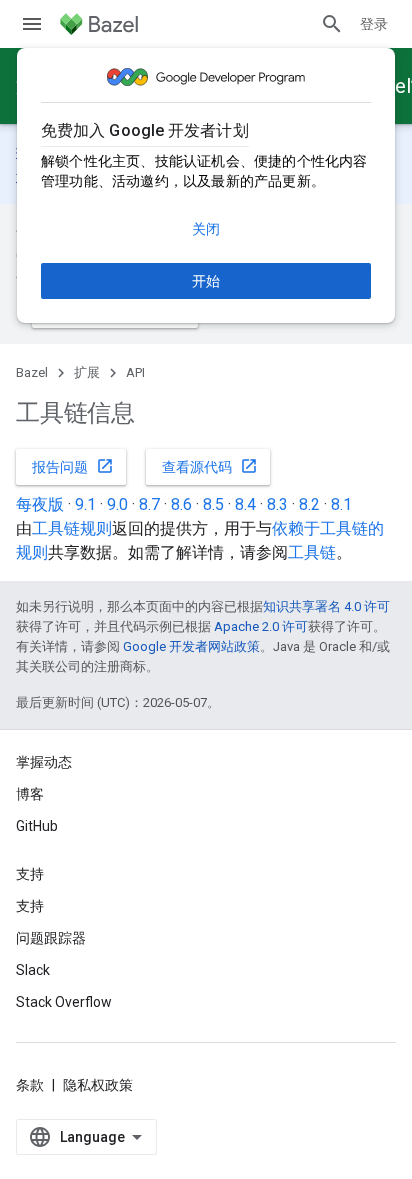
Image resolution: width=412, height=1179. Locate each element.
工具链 (312, 552)
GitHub (37, 826)
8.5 (213, 504)
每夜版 (40, 504)
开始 (206, 281)
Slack (33, 970)
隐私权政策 (98, 1085)
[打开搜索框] (332, 24)
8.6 (181, 504)
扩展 (87, 372)
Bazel (32, 372)
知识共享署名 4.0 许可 (326, 606)
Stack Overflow (64, 1002)
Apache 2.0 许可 (261, 626)
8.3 (277, 504)
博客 (30, 794)
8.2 (309, 504)
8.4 (245, 504)
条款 (30, 1085)
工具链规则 (72, 528)
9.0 (117, 504)
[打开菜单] (32, 24)
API (135, 372)
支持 (30, 906)
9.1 (85, 504)
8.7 (149, 504)
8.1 (341, 504)
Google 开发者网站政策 (191, 646)
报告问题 (73, 466)
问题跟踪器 (51, 938)
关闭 (206, 229)
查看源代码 (210, 466)
